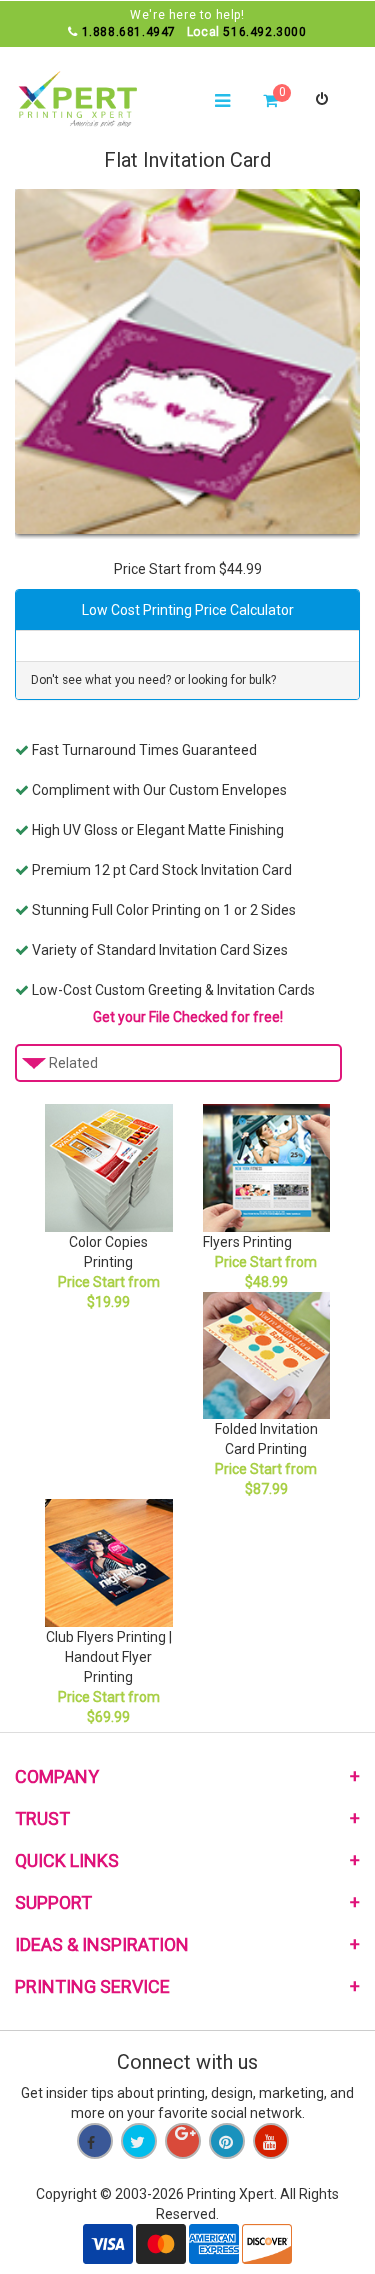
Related (73, 1063)
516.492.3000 (264, 32)
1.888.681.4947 (129, 32)
